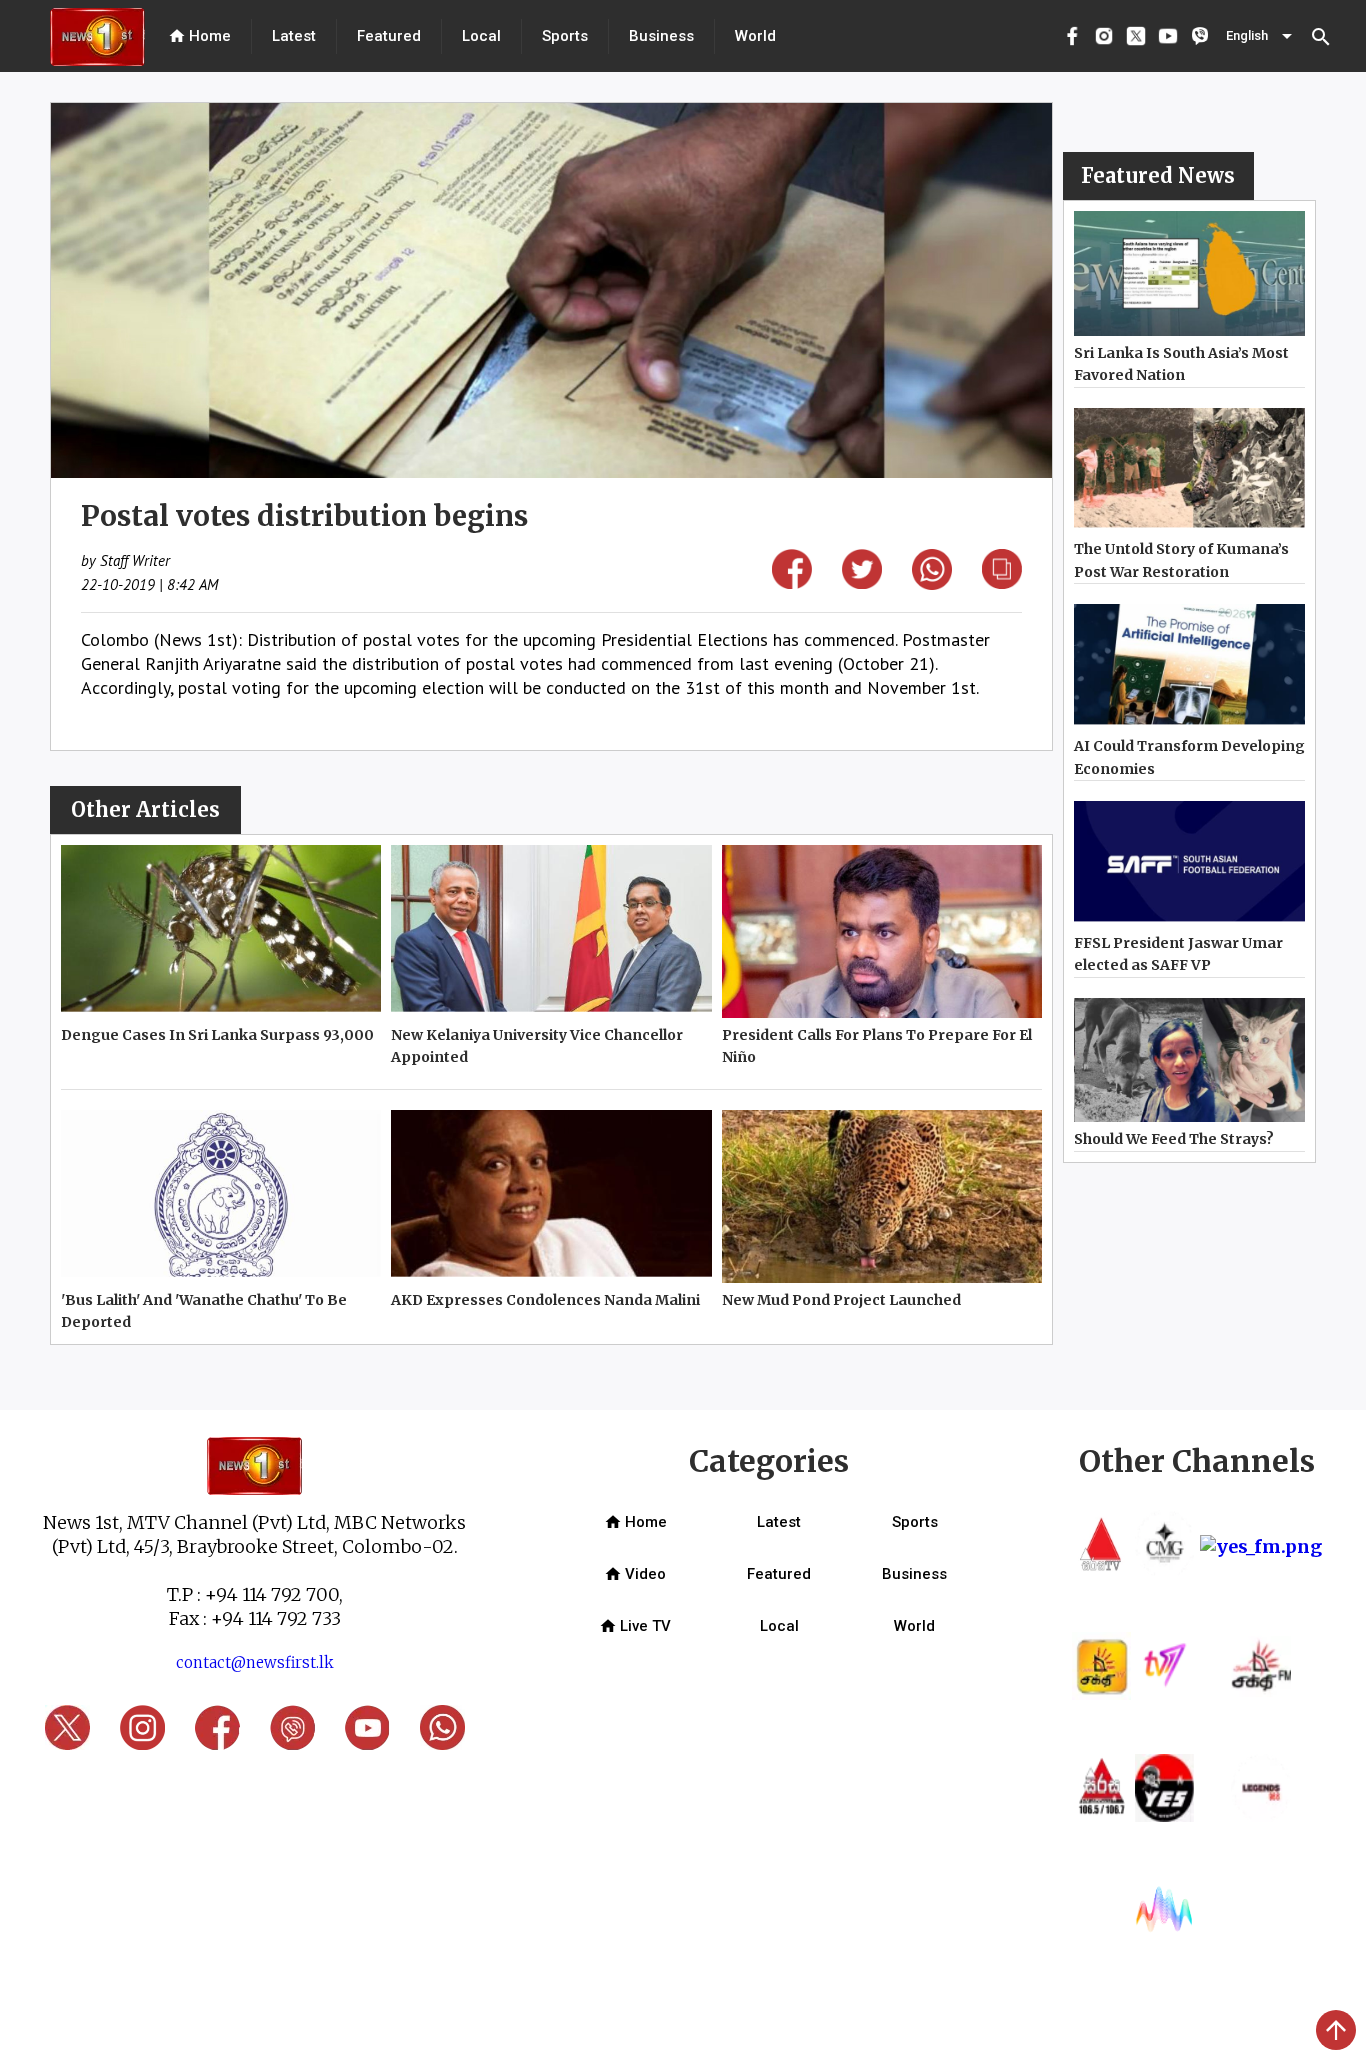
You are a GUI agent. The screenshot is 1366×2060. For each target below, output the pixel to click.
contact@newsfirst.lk (255, 1662)
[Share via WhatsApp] (932, 583)
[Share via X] (862, 582)
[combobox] (1261, 36)
